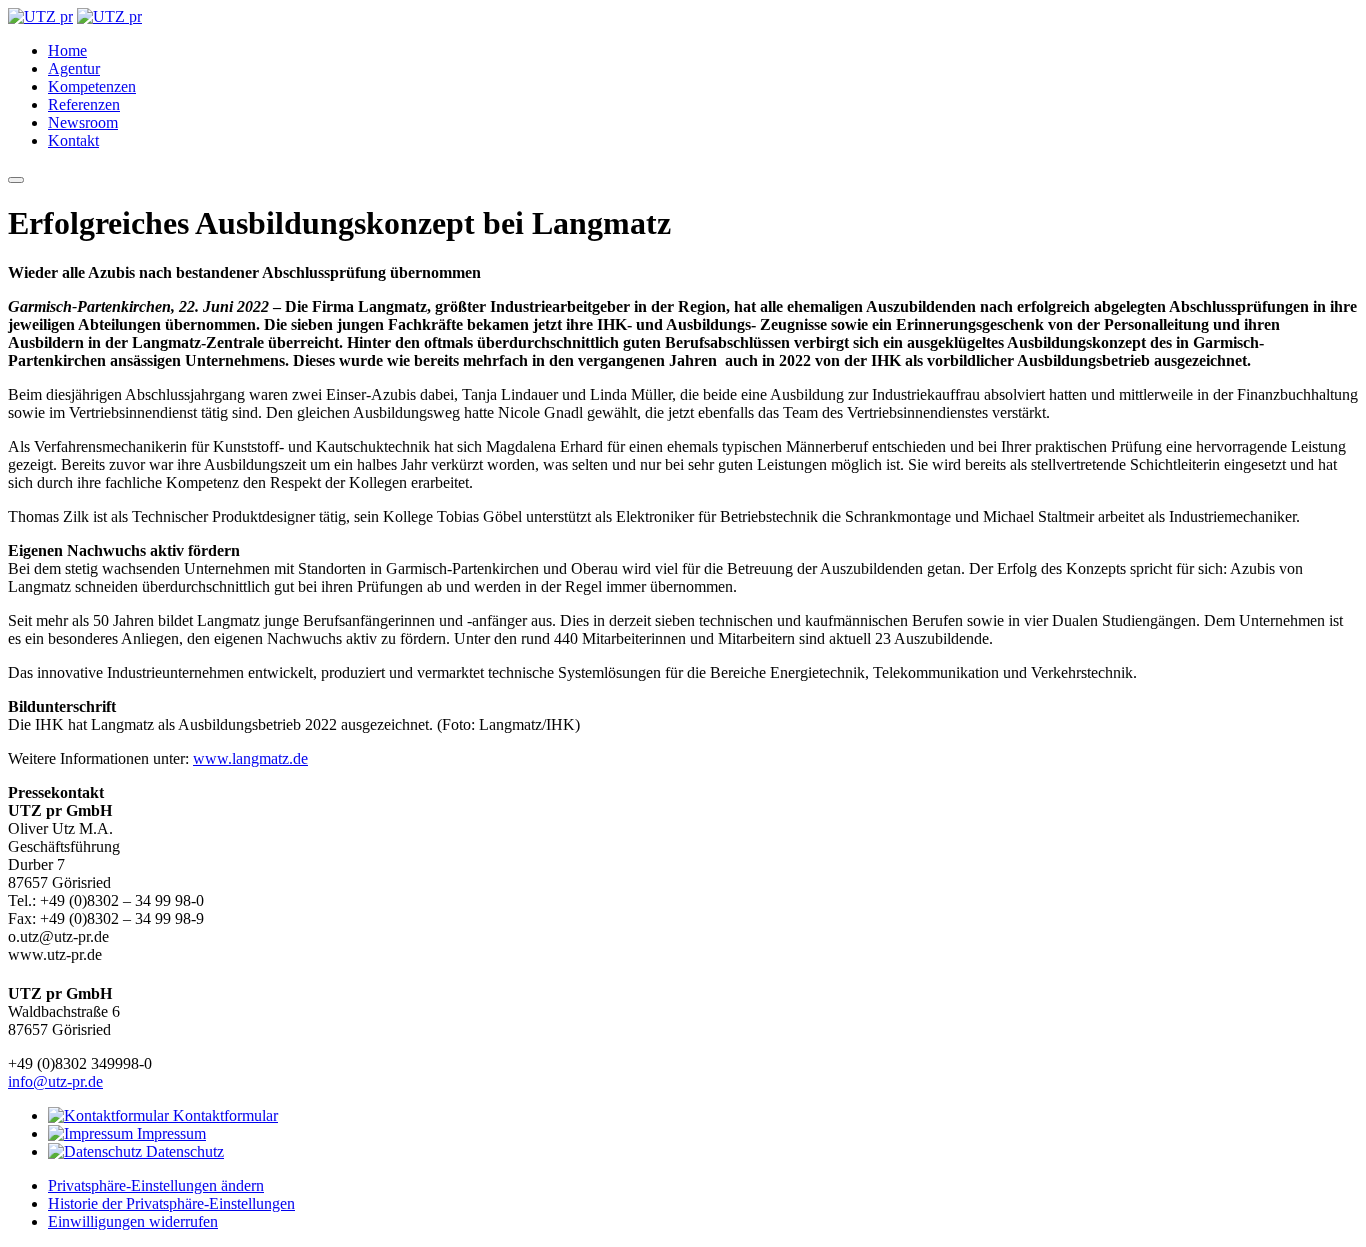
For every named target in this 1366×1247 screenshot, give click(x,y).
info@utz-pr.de (55, 1081)
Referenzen (84, 104)
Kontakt (73, 140)
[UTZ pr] (40, 16)
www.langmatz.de (250, 758)
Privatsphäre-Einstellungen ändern (156, 1185)
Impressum (169, 1133)
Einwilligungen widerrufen (133, 1221)
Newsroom (83, 122)
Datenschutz (183, 1151)
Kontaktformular (223, 1115)
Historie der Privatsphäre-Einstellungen (171, 1203)
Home (67, 50)
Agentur (74, 68)
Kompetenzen (92, 86)
